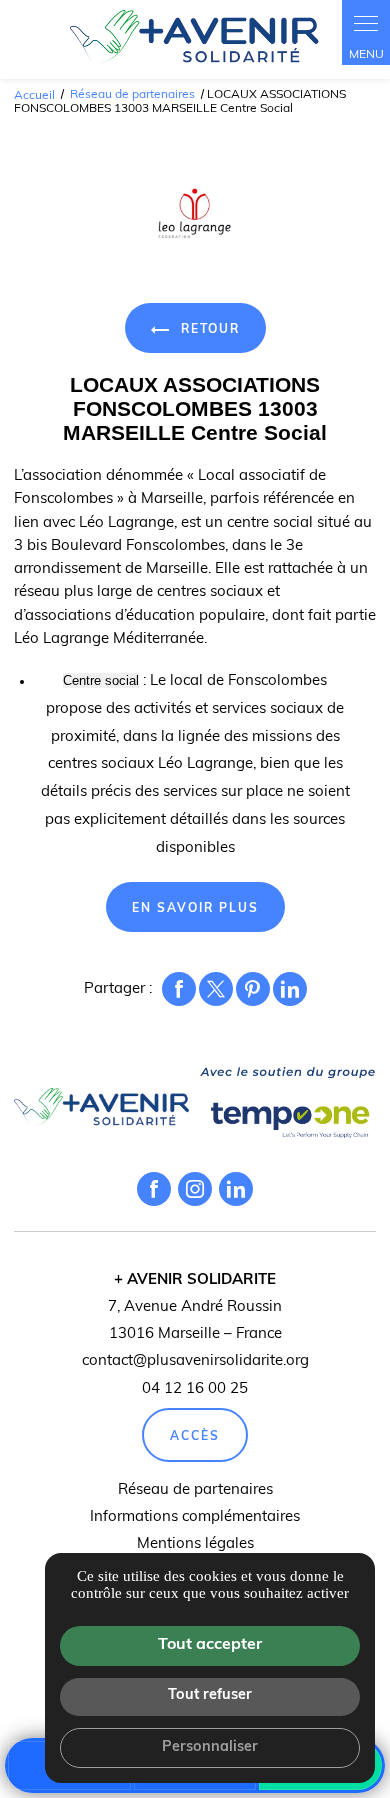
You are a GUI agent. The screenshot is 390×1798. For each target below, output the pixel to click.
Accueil (34, 95)
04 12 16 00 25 (195, 1389)
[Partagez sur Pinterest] (253, 989)
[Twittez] (216, 989)
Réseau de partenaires (134, 95)
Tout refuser (210, 1695)
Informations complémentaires (195, 1517)
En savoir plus (195, 909)
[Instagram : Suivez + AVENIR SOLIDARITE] (195, 1189)
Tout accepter (210, 1645)
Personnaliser (210, 1747)
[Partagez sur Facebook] (179, 989)
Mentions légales (195, 1544)
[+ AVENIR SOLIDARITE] (195, 39)
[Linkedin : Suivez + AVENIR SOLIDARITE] (236, 1189)
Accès (195, 1437)
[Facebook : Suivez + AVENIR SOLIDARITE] (154, 1189)
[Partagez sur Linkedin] (290, 989)
